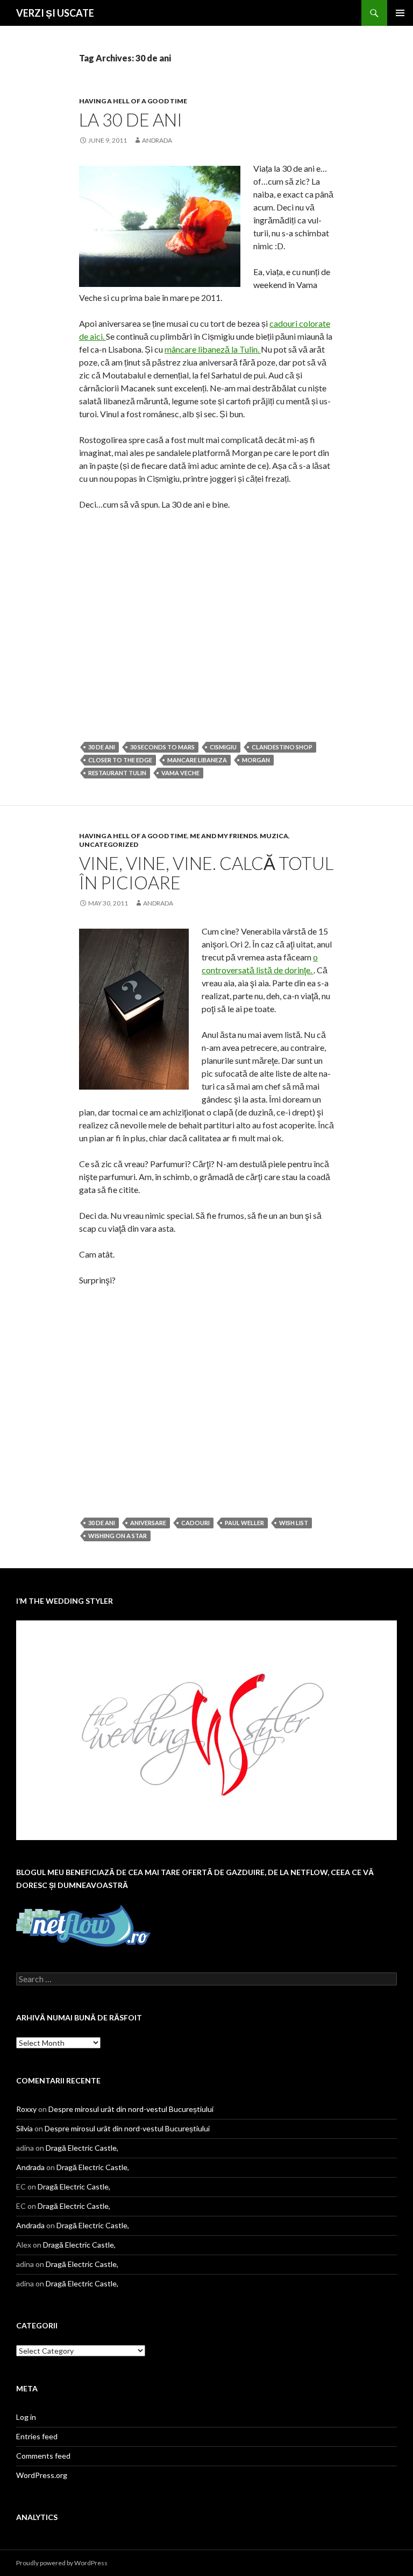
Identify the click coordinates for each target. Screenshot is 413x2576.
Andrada (157, 140)
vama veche (180, 773)
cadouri (195, 1523)
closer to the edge (120, 760)
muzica (274, 836)
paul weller (244, 1523)
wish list (294, 1523)
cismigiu (223, 747)
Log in (26, 2417)
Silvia (24, 2128)
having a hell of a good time (133, 101)
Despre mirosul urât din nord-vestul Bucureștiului (131, 2109)
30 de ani (102, 747)
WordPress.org (42, 2475)
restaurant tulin (117, 773)
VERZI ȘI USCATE (55, 13)
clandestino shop (282, 747)
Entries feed (37, 2436)
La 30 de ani (131, 120)
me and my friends (223, 836)
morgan (256, 760)
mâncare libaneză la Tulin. (213, 349)
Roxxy (26, 2109)
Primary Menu (400, 13)
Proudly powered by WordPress (62, 2563)
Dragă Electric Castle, (82, 2148)
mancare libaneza (197, 760)
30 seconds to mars (162, 747)
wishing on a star (118, 1536)
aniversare (148, 1523)
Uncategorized (109, 844)
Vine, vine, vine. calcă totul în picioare (206, 873)
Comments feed (43, 2456)
